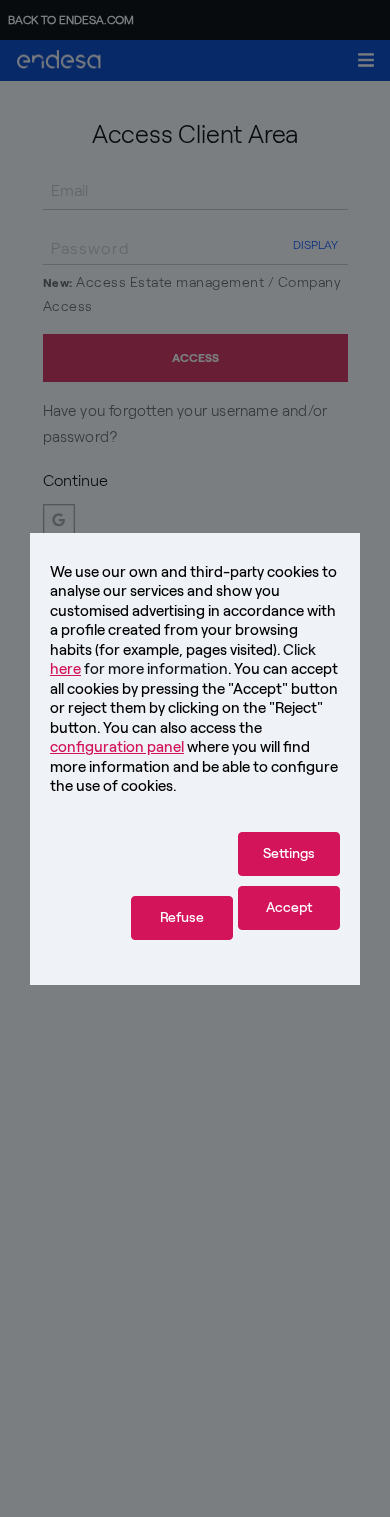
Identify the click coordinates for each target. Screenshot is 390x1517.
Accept (289, 907)
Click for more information (183, 660)
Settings (289, 853)
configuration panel (117, 747)
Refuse (182, 917)
